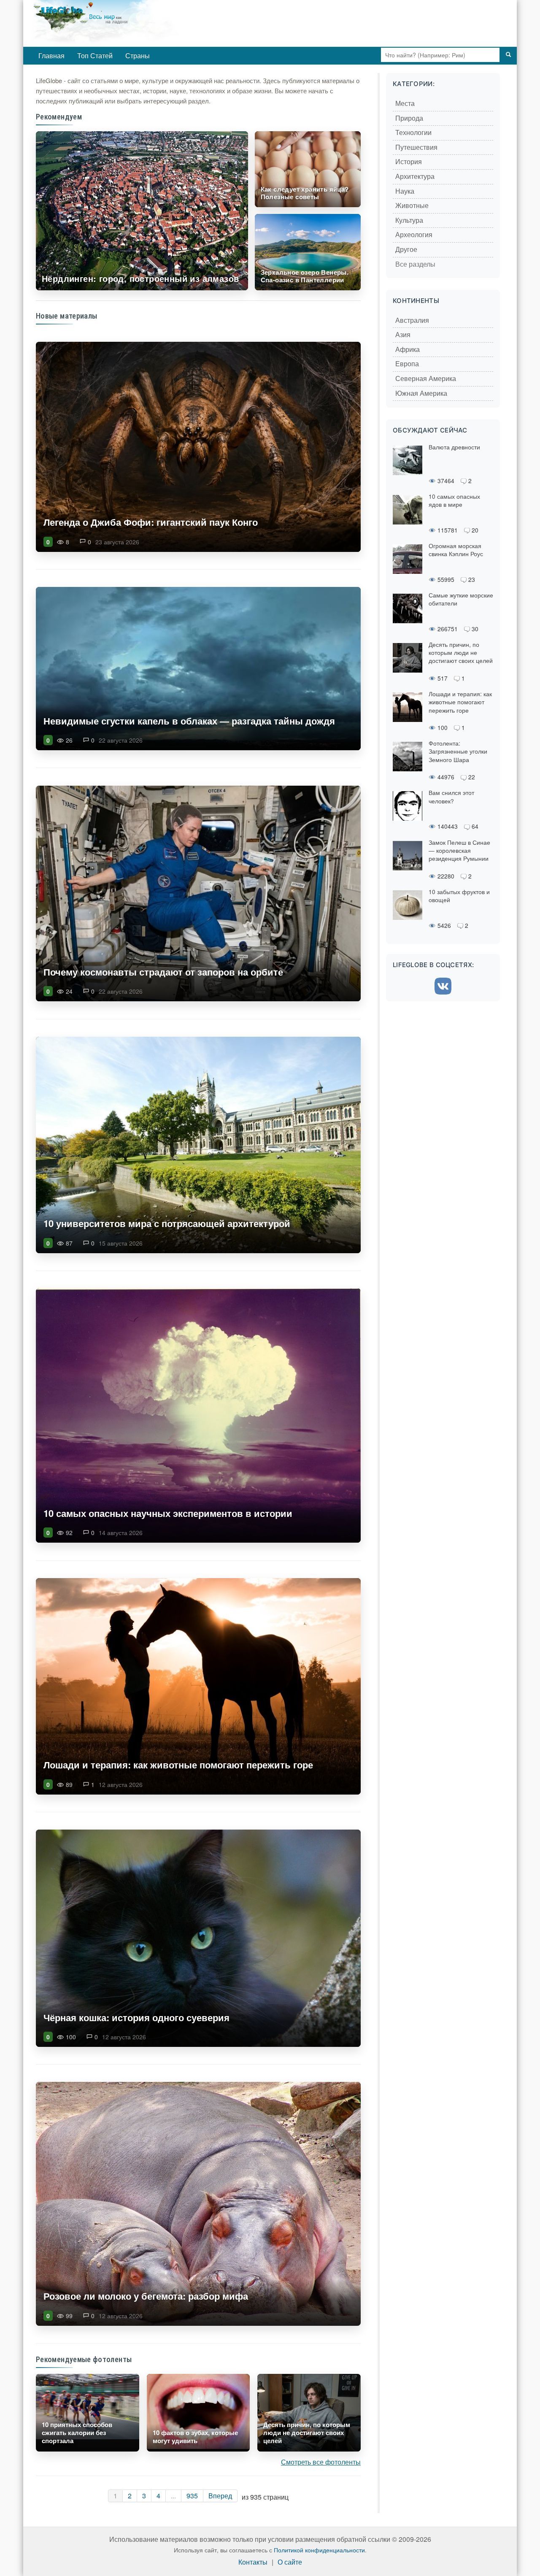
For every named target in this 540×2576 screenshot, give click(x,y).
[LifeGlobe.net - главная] (141, 23)
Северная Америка (426, 379)
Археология (414, 235)
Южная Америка (421, 393)
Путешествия (416, 147)
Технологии (413, 133)
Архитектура (415, 177)
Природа (409, 118)
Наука (405, 191)
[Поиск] (508, 55)
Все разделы (415, 264)
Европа (407, 364)
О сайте (290, 2562)
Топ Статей (95, 55)
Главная (51, 55)
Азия (403, 335)
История (409, 162)
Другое (406, 250)
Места (405, 104)
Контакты (253, 2562)
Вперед (220, 2496)
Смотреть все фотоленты (321, 2462)
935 (192, 2496)
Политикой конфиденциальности (319, 2550)
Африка (408, 350)
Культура (409, 220)
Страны (138, 55)
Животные (412, 206)
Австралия (412, 320)
